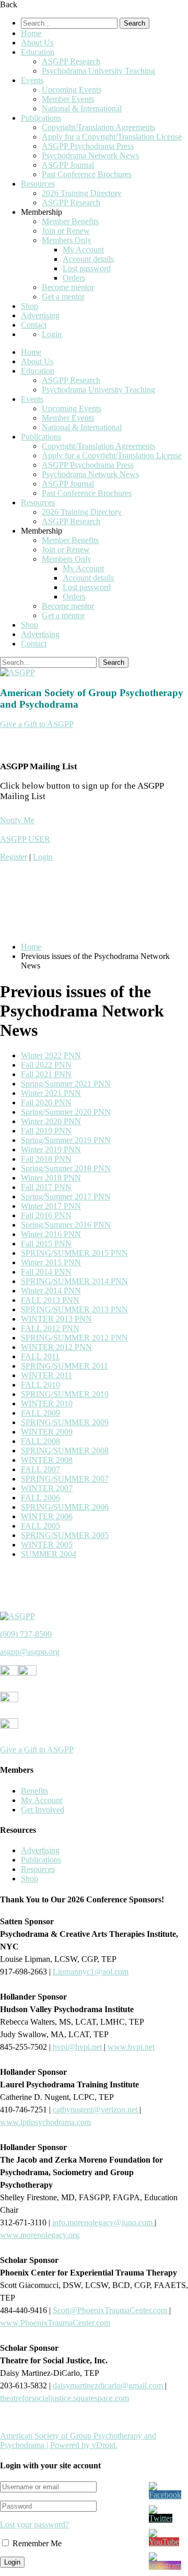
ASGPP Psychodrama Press (88, 146)
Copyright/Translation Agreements (98, 127)
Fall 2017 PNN (46, 1187)
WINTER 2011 (46, 1375)
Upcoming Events (72, 90)
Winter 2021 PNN (51, 1093)
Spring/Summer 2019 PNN (66, 1140)
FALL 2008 (40, 1441)
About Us (37, 43)
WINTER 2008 (47, 1460)
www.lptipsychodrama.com (45, 2122)
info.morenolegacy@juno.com (103, 2222)
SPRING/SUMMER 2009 (65, 1422)
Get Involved (43, 1810)
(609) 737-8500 (26, 1634)
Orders (74, 278)
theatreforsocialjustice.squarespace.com (64, 2398)
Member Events (68, 99)
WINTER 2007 (47, 1488)
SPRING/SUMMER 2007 (65, 1479)
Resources (38, 184)
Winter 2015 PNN (51, 1262)
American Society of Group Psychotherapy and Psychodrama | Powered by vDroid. (78, 2440)
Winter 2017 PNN (51, 1206)
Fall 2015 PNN (46, 1244)
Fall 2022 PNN (46, 1065)
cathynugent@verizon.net (96, 2110)
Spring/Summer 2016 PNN (66, 1225)
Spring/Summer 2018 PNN (66, 1168)
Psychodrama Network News (90, 155)
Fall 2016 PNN (46, 1215)
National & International (82, 108)
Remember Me (36, 2543)
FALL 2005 (40, 1526)
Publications (41, 118)
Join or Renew (66, 231)
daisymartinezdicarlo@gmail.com (109, 2386)
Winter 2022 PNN (51, 1055)
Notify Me (17, 820)
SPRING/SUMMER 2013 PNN (74, 1309)
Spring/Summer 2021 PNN (66, 1084)
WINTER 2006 (47, 1516)
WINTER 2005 (47, 1545)
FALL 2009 (40, 1413)
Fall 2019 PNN (46, 1131)
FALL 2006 (40, 1498)
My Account (83, 250)
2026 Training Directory (82, 193)
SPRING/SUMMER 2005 (65, 1535)
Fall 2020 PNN (46, 1102)
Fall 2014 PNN (46, 1272)
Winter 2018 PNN (51, 1178)
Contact (34, 325)
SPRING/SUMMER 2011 (64, 1366)
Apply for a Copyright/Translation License (112, 137)
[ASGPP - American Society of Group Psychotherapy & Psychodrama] (17, 672)
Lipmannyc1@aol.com (91, 1972)
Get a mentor (63, 297)
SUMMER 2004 (49, 1554)
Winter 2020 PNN (51, 1121)
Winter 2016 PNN (51, 1234)
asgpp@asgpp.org (30, 1652)
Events (32, 80)
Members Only (67, 240)
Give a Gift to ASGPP (37, 724)
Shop (30, 306)
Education (38, 52)
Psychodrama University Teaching (98, 71)
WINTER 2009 (47, 1432)
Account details (88, 259)
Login (52, 334)
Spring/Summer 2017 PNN (66, 1197)
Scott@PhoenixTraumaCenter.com (111, 2310)
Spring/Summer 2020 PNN (66, 1112)
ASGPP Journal (68, 165)
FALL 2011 (40, 1356)
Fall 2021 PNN (46, 1074)
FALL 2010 (40, 1385)
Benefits (34, 1791)
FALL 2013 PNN (50, 1300)
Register (14, 857)
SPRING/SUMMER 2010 (65, 1394)
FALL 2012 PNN (50, 1328)
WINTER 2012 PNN (56, 1347)
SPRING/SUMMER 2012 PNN (74, 1338)
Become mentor (68, 287)
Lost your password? (34, 2525)
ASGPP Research (71, 61)
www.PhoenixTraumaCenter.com (55, 2323)
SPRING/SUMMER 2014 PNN (74, 1281)
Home (31, 33)
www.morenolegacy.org (40, 2235)
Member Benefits (70, 221)
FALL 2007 (40, 1469)
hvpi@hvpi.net (78, 2047)
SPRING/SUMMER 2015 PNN (74, 1253)
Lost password (87, 268)
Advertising (40, 315)
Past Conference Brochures (87, 174)
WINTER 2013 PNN (56, 1319)
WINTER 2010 (47, 1403)
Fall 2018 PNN (46, 1159)
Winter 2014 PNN (51, 1291)
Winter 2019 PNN (51, 1150)
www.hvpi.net (131, 2047)
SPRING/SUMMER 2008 (65, 1451)
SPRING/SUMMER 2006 (65, 1507)
